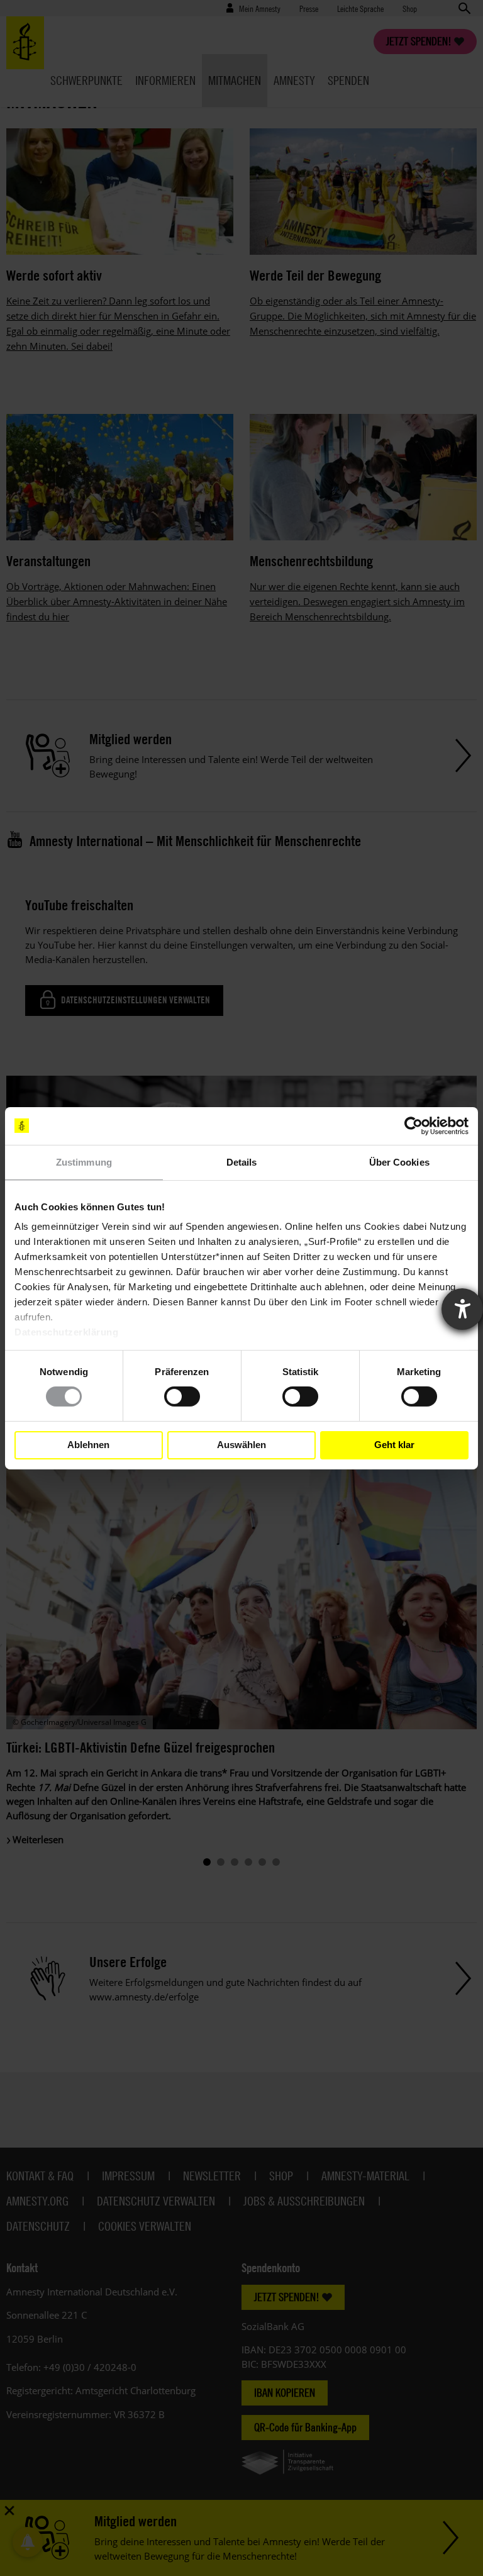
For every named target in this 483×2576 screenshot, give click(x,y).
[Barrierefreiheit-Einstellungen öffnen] (462, 1309)
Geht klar (394, 1445)
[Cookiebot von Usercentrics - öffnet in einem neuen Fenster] (414, 1125)
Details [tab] (242, 1162)
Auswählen (241, 1445)
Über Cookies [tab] (399, 1162)
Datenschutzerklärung (66, 1332)
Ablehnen (88, 1445)
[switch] (182, 1397)
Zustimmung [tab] (84, 1162)
